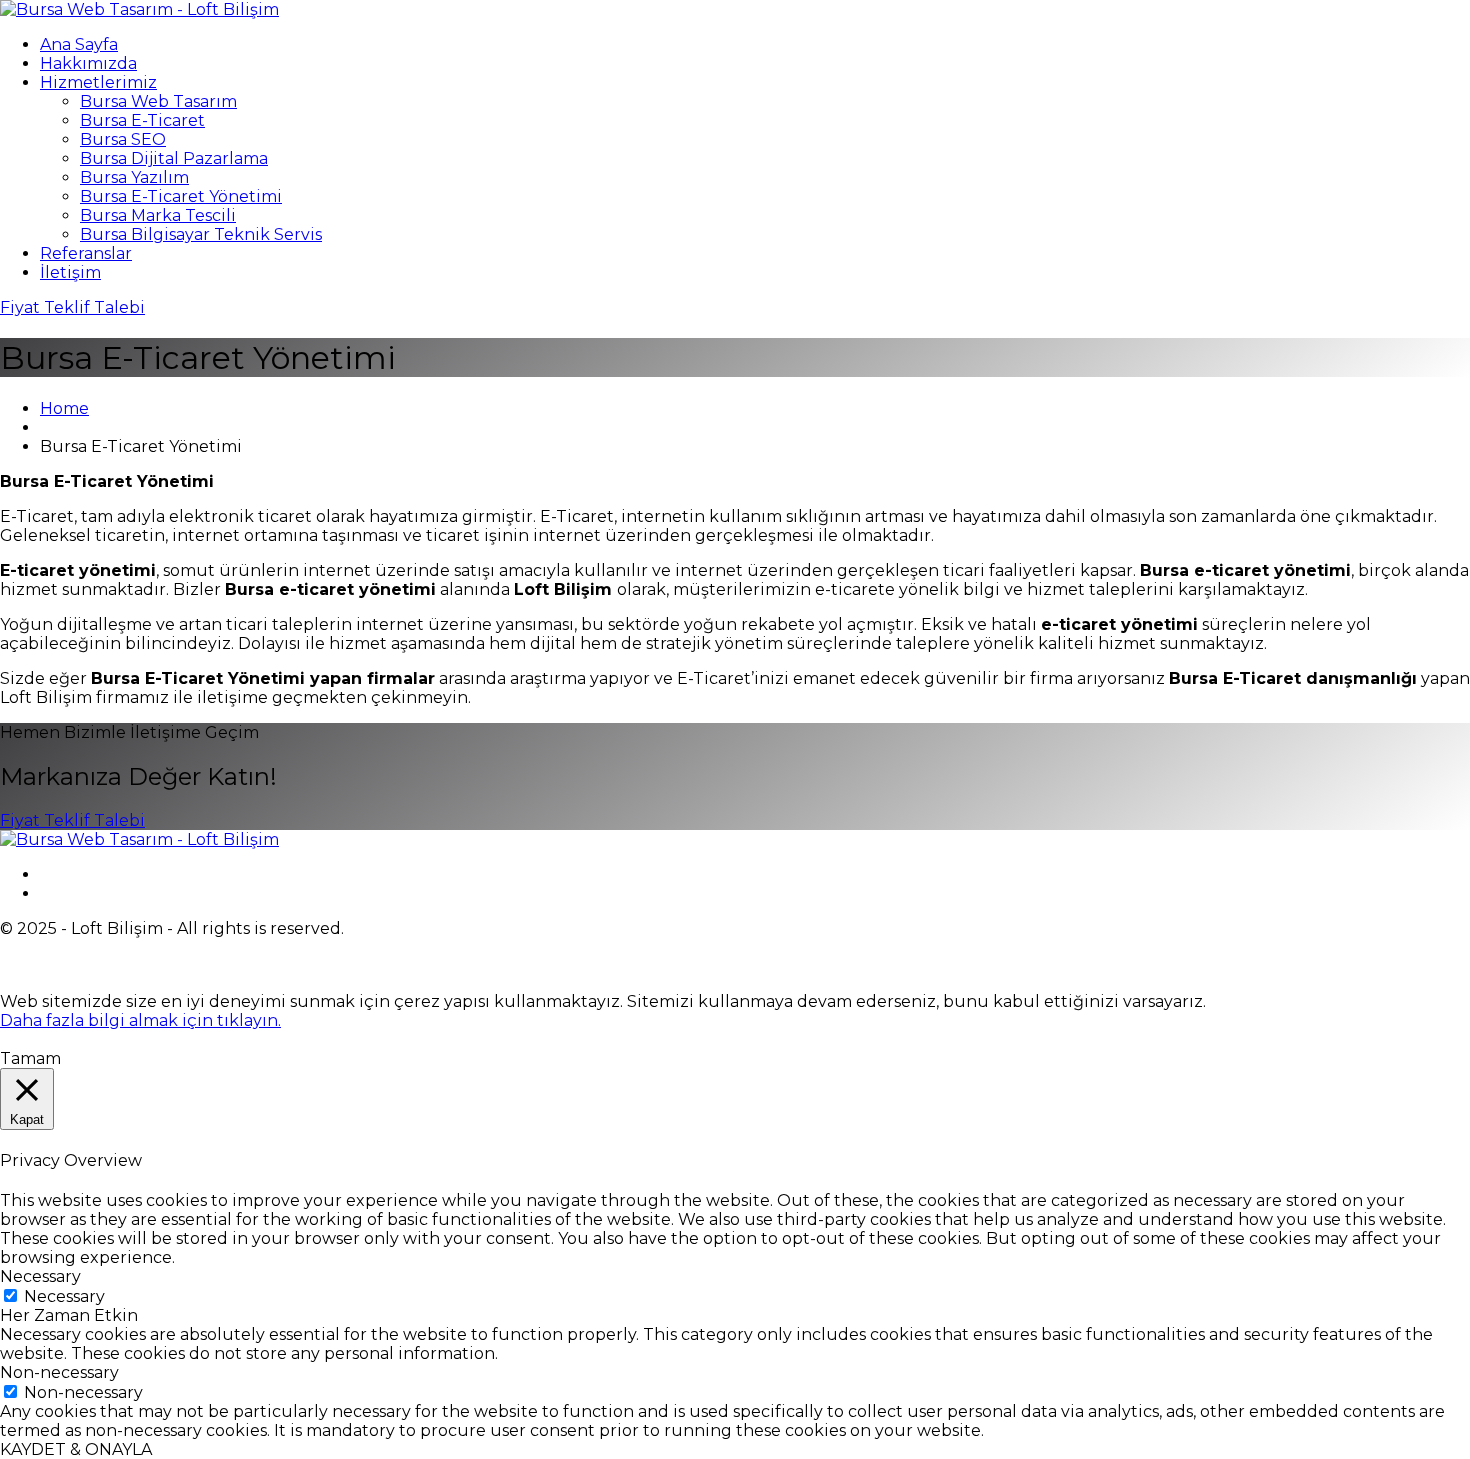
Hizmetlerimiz (98, 82)
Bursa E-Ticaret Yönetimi (181, 196)
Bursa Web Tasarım (158, 101)
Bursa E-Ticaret (142, 120)
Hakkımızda (88, 63)
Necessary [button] (40, 1276)
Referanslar (86, 253)
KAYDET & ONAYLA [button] (76, 1449)
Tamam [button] (30, 1058)
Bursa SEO (123, 139)
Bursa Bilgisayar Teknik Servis (201, 234)
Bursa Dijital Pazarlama (174, 158)
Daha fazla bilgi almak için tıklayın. (140, 1020)
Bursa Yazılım (134, 177)
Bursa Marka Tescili (158, 215)
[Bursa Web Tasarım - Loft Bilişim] (139, 9)
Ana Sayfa (79, 44)
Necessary (64, 1296)
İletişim (70, 272)
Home (64, 408)
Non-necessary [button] (59, 1372)
